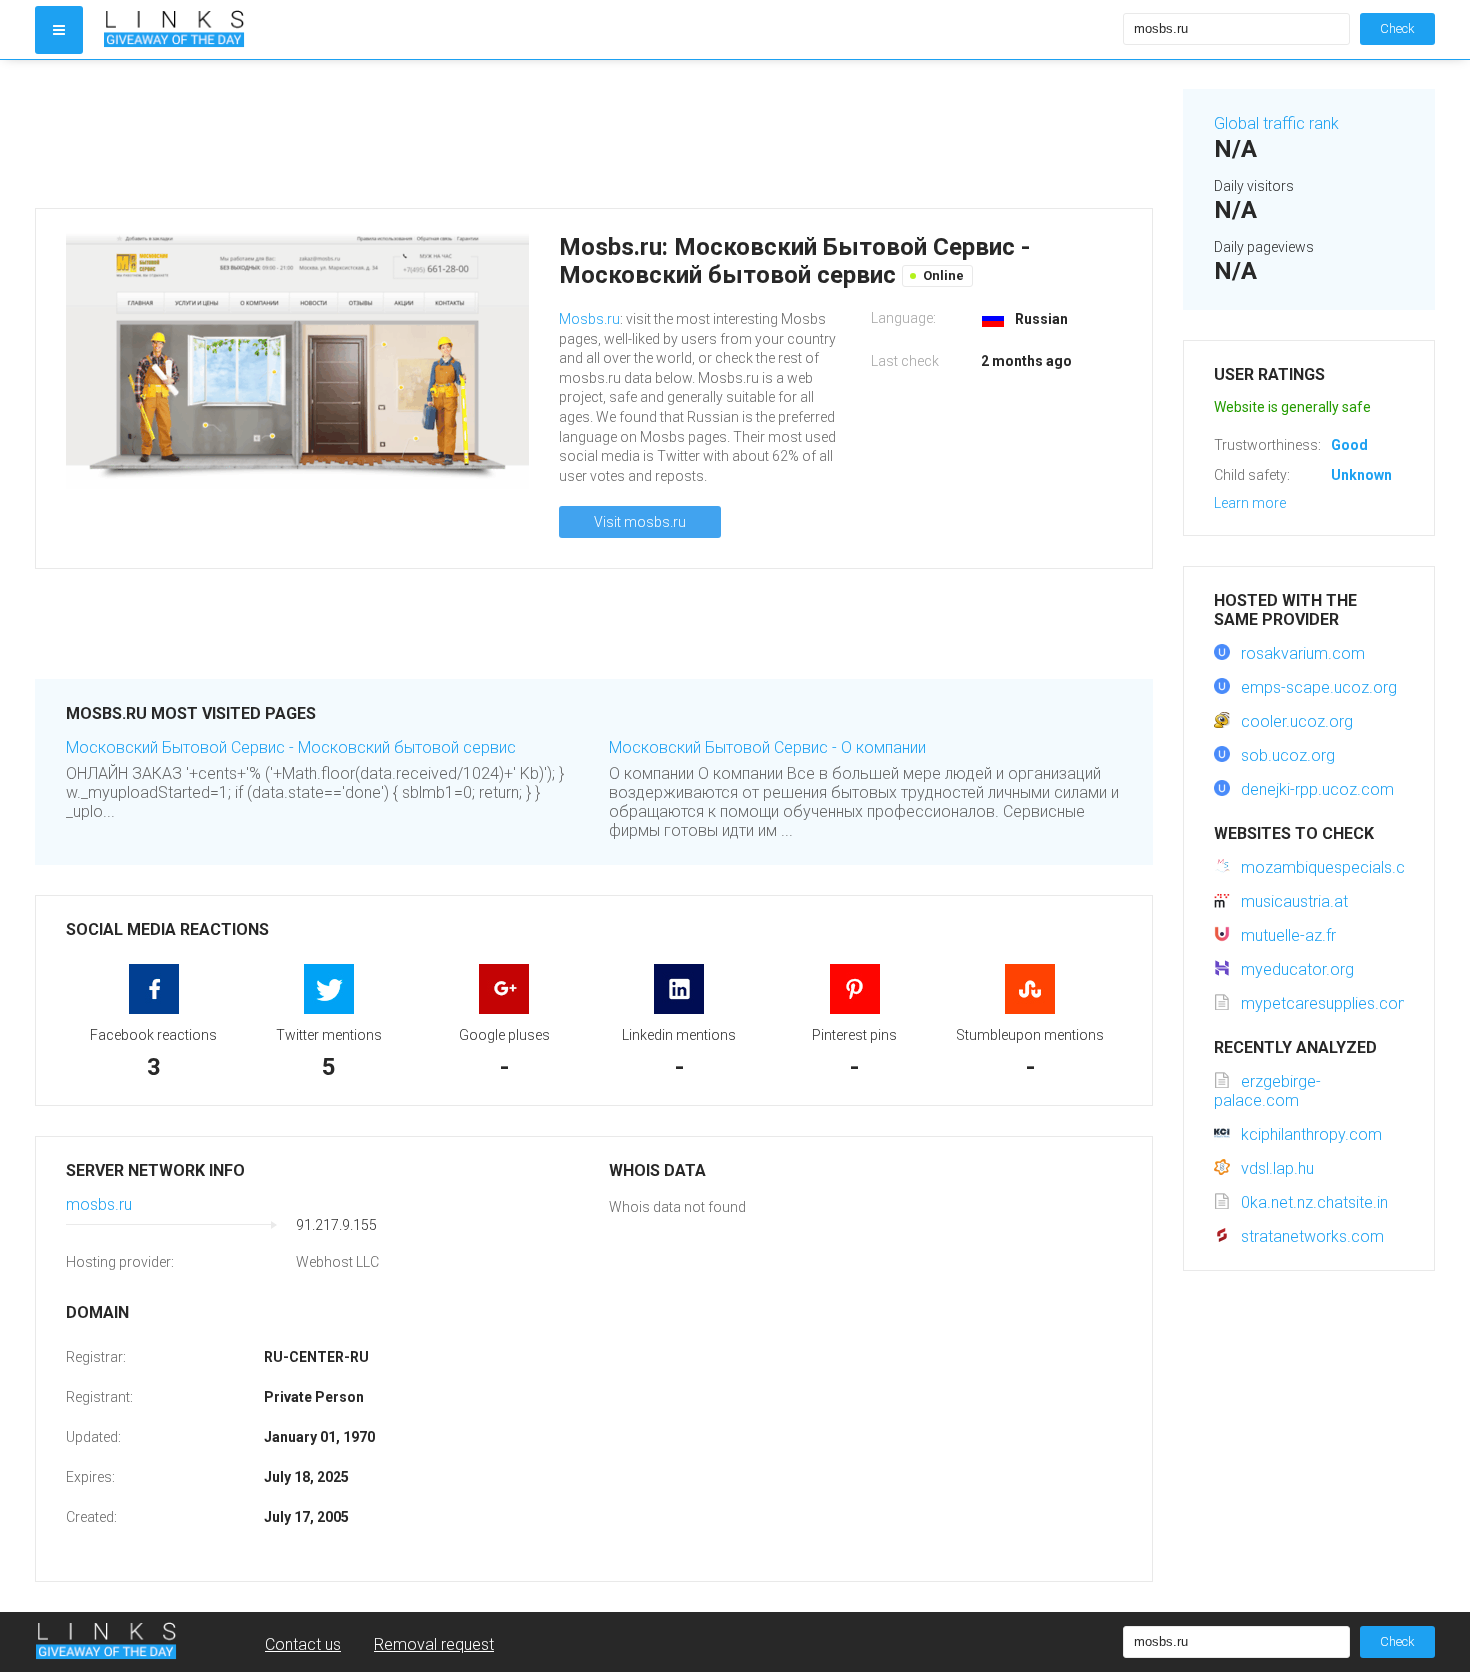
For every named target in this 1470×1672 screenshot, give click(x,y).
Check (1397, 28)
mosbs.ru (99, 1204)
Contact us (303, 1644)
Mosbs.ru (589, 319)
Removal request (434, 1644)
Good (1349, 445)
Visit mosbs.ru (640, 522)
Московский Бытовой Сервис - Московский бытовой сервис (291, 747)
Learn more (1250, 503)
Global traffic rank (1276, 123)
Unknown (1361, 475)
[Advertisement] (594, 134)
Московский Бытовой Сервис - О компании (767, 747)
